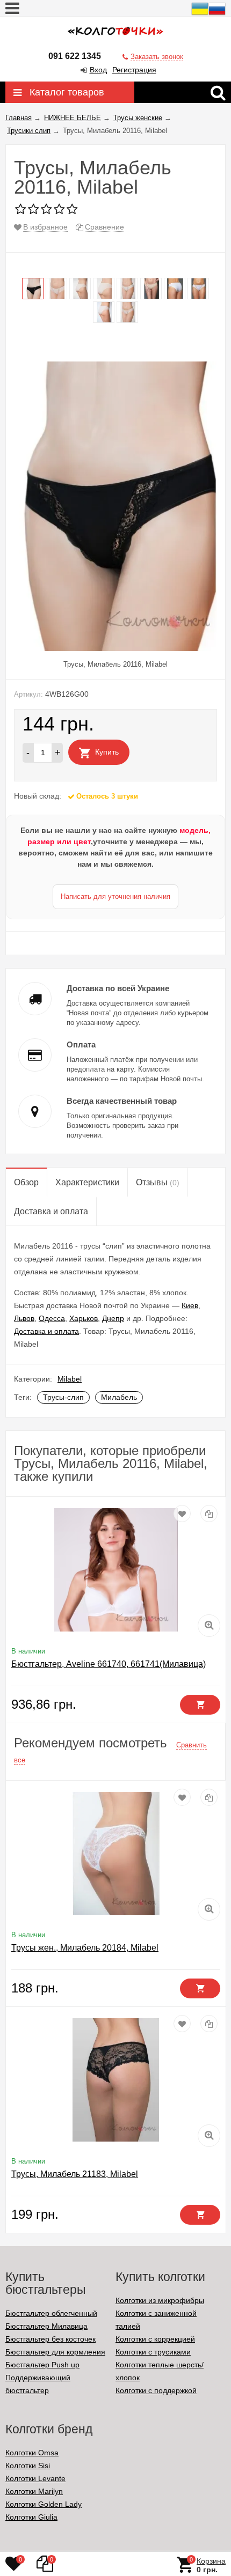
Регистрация (134, 70)
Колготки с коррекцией (155, 2339)
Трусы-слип (63, 1397)
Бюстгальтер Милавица (46, 2326)
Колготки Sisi (28, 2466)
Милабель (119, 1397)
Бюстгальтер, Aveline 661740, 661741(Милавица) (109, 1664)
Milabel (70, 1379)
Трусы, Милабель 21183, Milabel (75, 2174)
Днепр (113, 1318)
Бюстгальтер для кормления (55, 2352)
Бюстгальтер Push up (42, 2365)
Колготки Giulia (31, 2517)
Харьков (84, 1318)
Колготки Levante (35, 2478)
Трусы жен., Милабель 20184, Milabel (85, 1948)
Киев (190, 1305)
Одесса (52, 1318)
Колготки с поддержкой (156, 2390)
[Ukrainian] (200, 14)
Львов (24, 1318)
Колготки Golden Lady (44, 2504)
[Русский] (217, 14)
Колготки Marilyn (34, 2491)
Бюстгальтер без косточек (50, 2339)
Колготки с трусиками (153, 2352)
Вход (98, 70)
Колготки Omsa (32, 2453)
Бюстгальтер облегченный (51, 2313)
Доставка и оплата (46, 1331)
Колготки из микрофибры (160, 2300)
